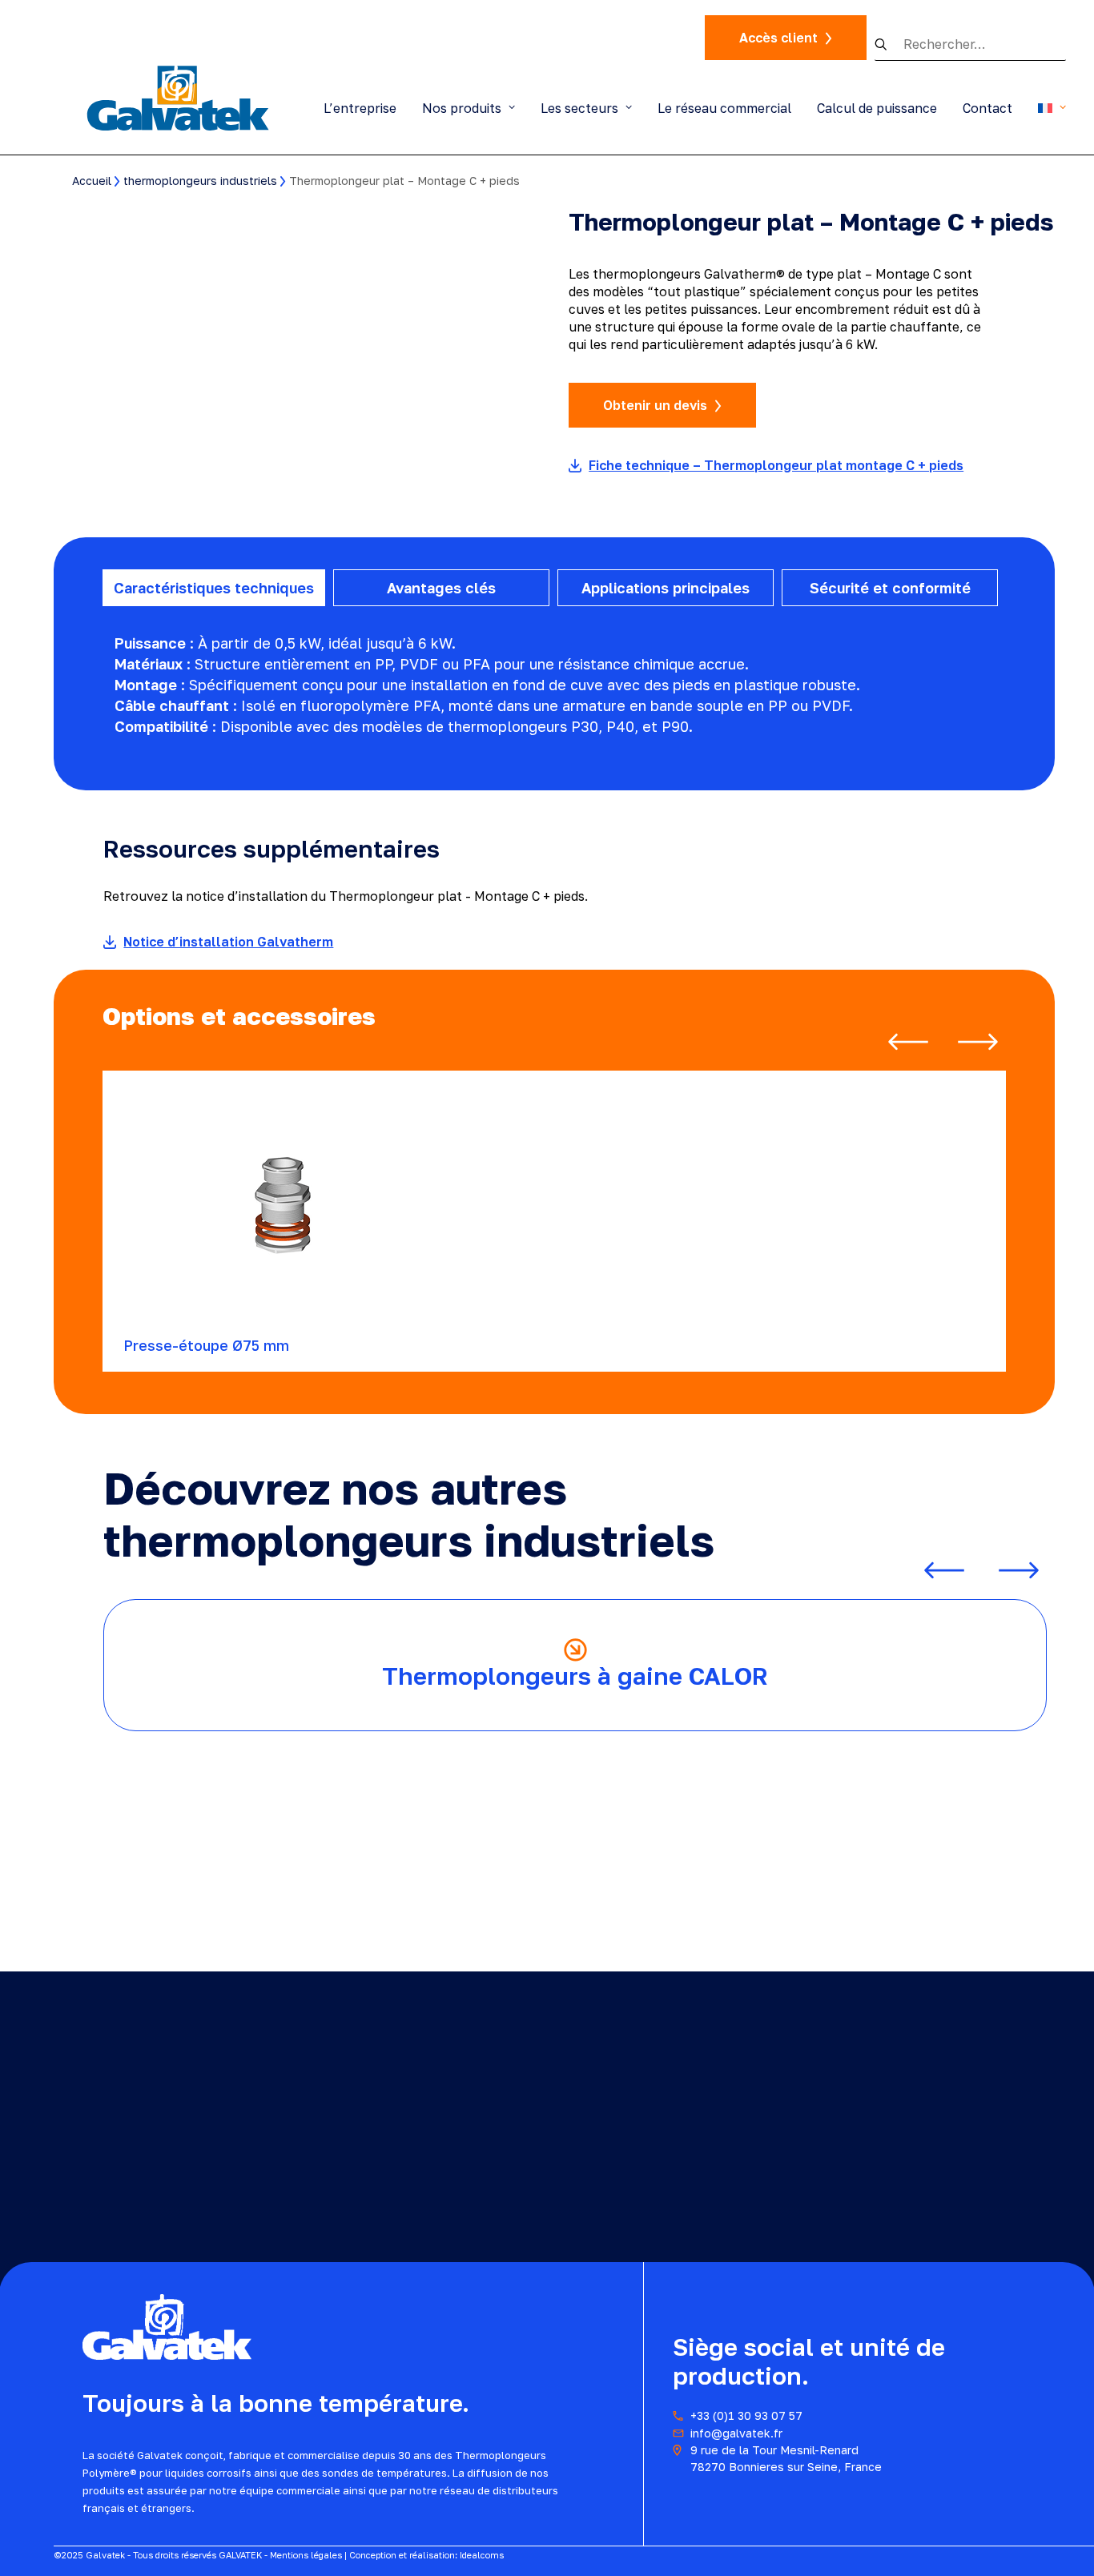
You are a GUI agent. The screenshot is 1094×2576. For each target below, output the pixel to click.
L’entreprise (360, 108)
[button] (889, 44)
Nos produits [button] (462, 108)
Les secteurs (579, 108)
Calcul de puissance (877, 108)
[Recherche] (970, 44)
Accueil (92, 181)
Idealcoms (482, 2555)
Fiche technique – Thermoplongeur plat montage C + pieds (776, 465)
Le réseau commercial (724, 108)
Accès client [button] (778, 38)
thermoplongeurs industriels (200, 181)
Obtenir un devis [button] (655, 405)
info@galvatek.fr (736, 2433)
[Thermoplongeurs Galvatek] (178, 97)
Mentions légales (306, 2555)
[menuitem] (366, 108)
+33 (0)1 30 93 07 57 (746, 2415)
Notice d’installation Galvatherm (228, 942)
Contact (987, 108)
